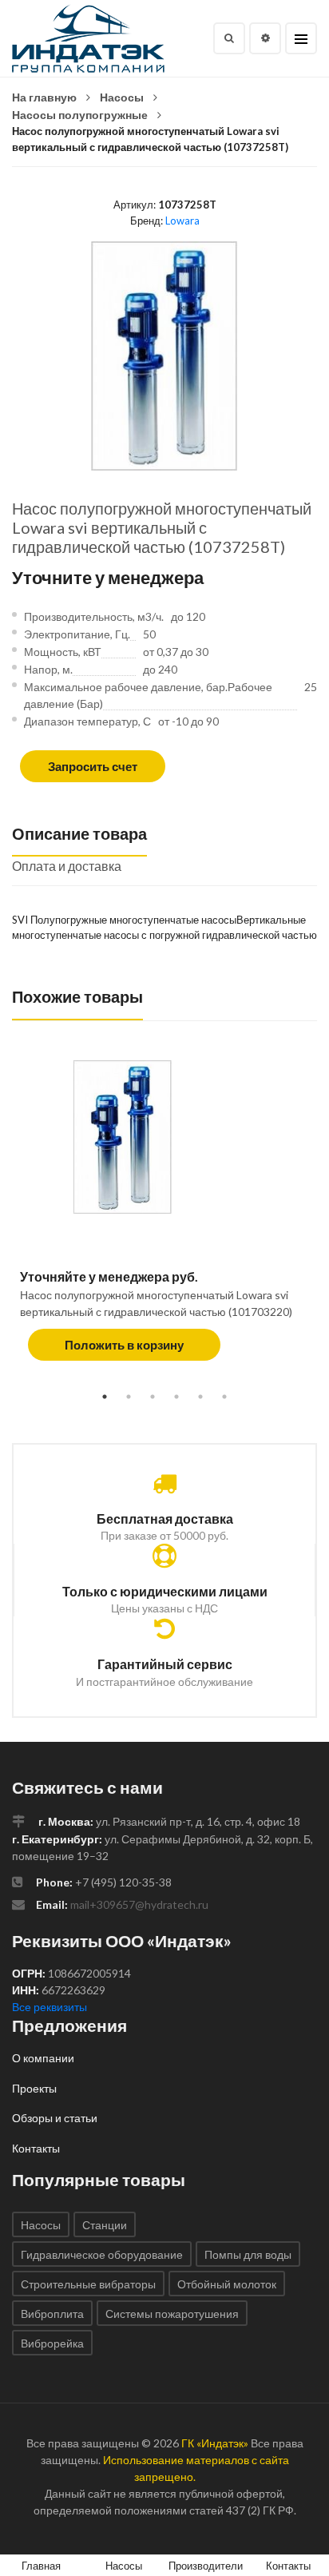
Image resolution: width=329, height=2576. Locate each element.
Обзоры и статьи (55, 2118)
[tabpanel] (164, 1219)
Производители (206, 2566)
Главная (41, 2566)
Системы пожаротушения (172, 2314)
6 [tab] (224, 1397)
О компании (43, 2058)
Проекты (34, 2088)
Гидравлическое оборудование (102, 2254)
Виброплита (52, 2314)
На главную (44, 97)
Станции (105, 2225)
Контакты (36, 2148)
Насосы (122, 97)
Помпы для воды (248, 2254)
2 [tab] (129, 1397)
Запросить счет (93, 766)
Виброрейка (52, 2343)
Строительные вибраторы (88, 2284)
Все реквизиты (50, 2007)
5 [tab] (200, 1397)
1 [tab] (105, 1397)
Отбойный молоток (227, 2284)
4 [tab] (176, 1397)
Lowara (182, 221)
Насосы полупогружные (80, 115)
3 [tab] (153, 1397)
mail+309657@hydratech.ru (139, 1904)
